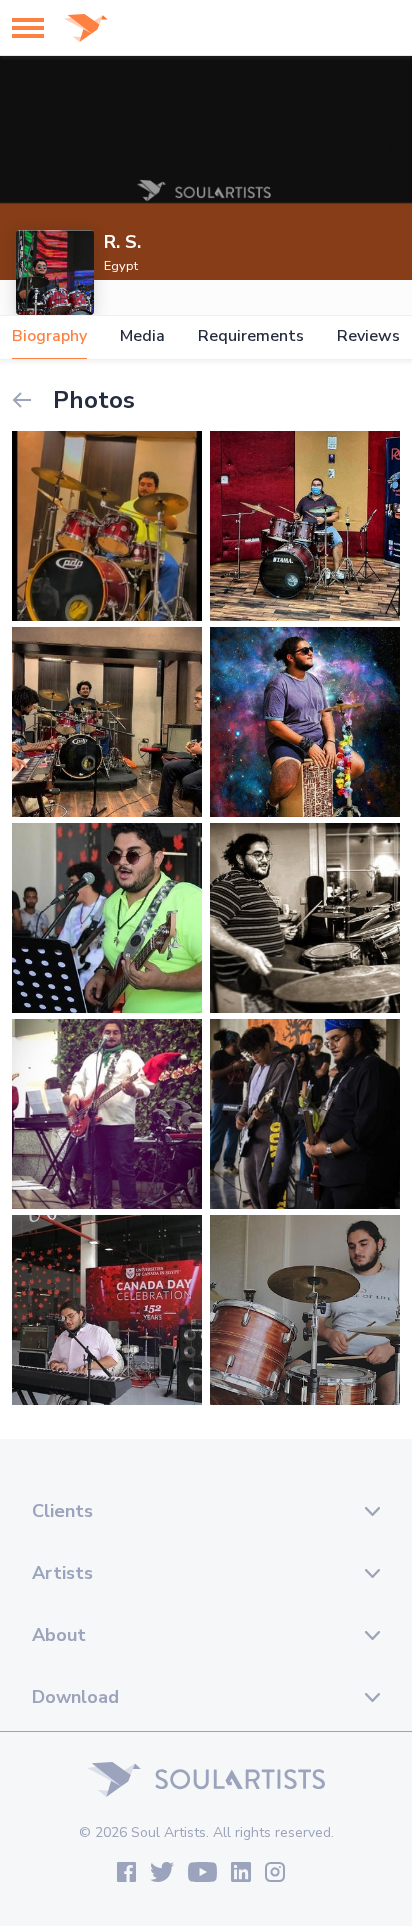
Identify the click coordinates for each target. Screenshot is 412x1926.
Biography (49, 336)
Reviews (368, 336)
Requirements (251, 336)
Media (142, 336)
